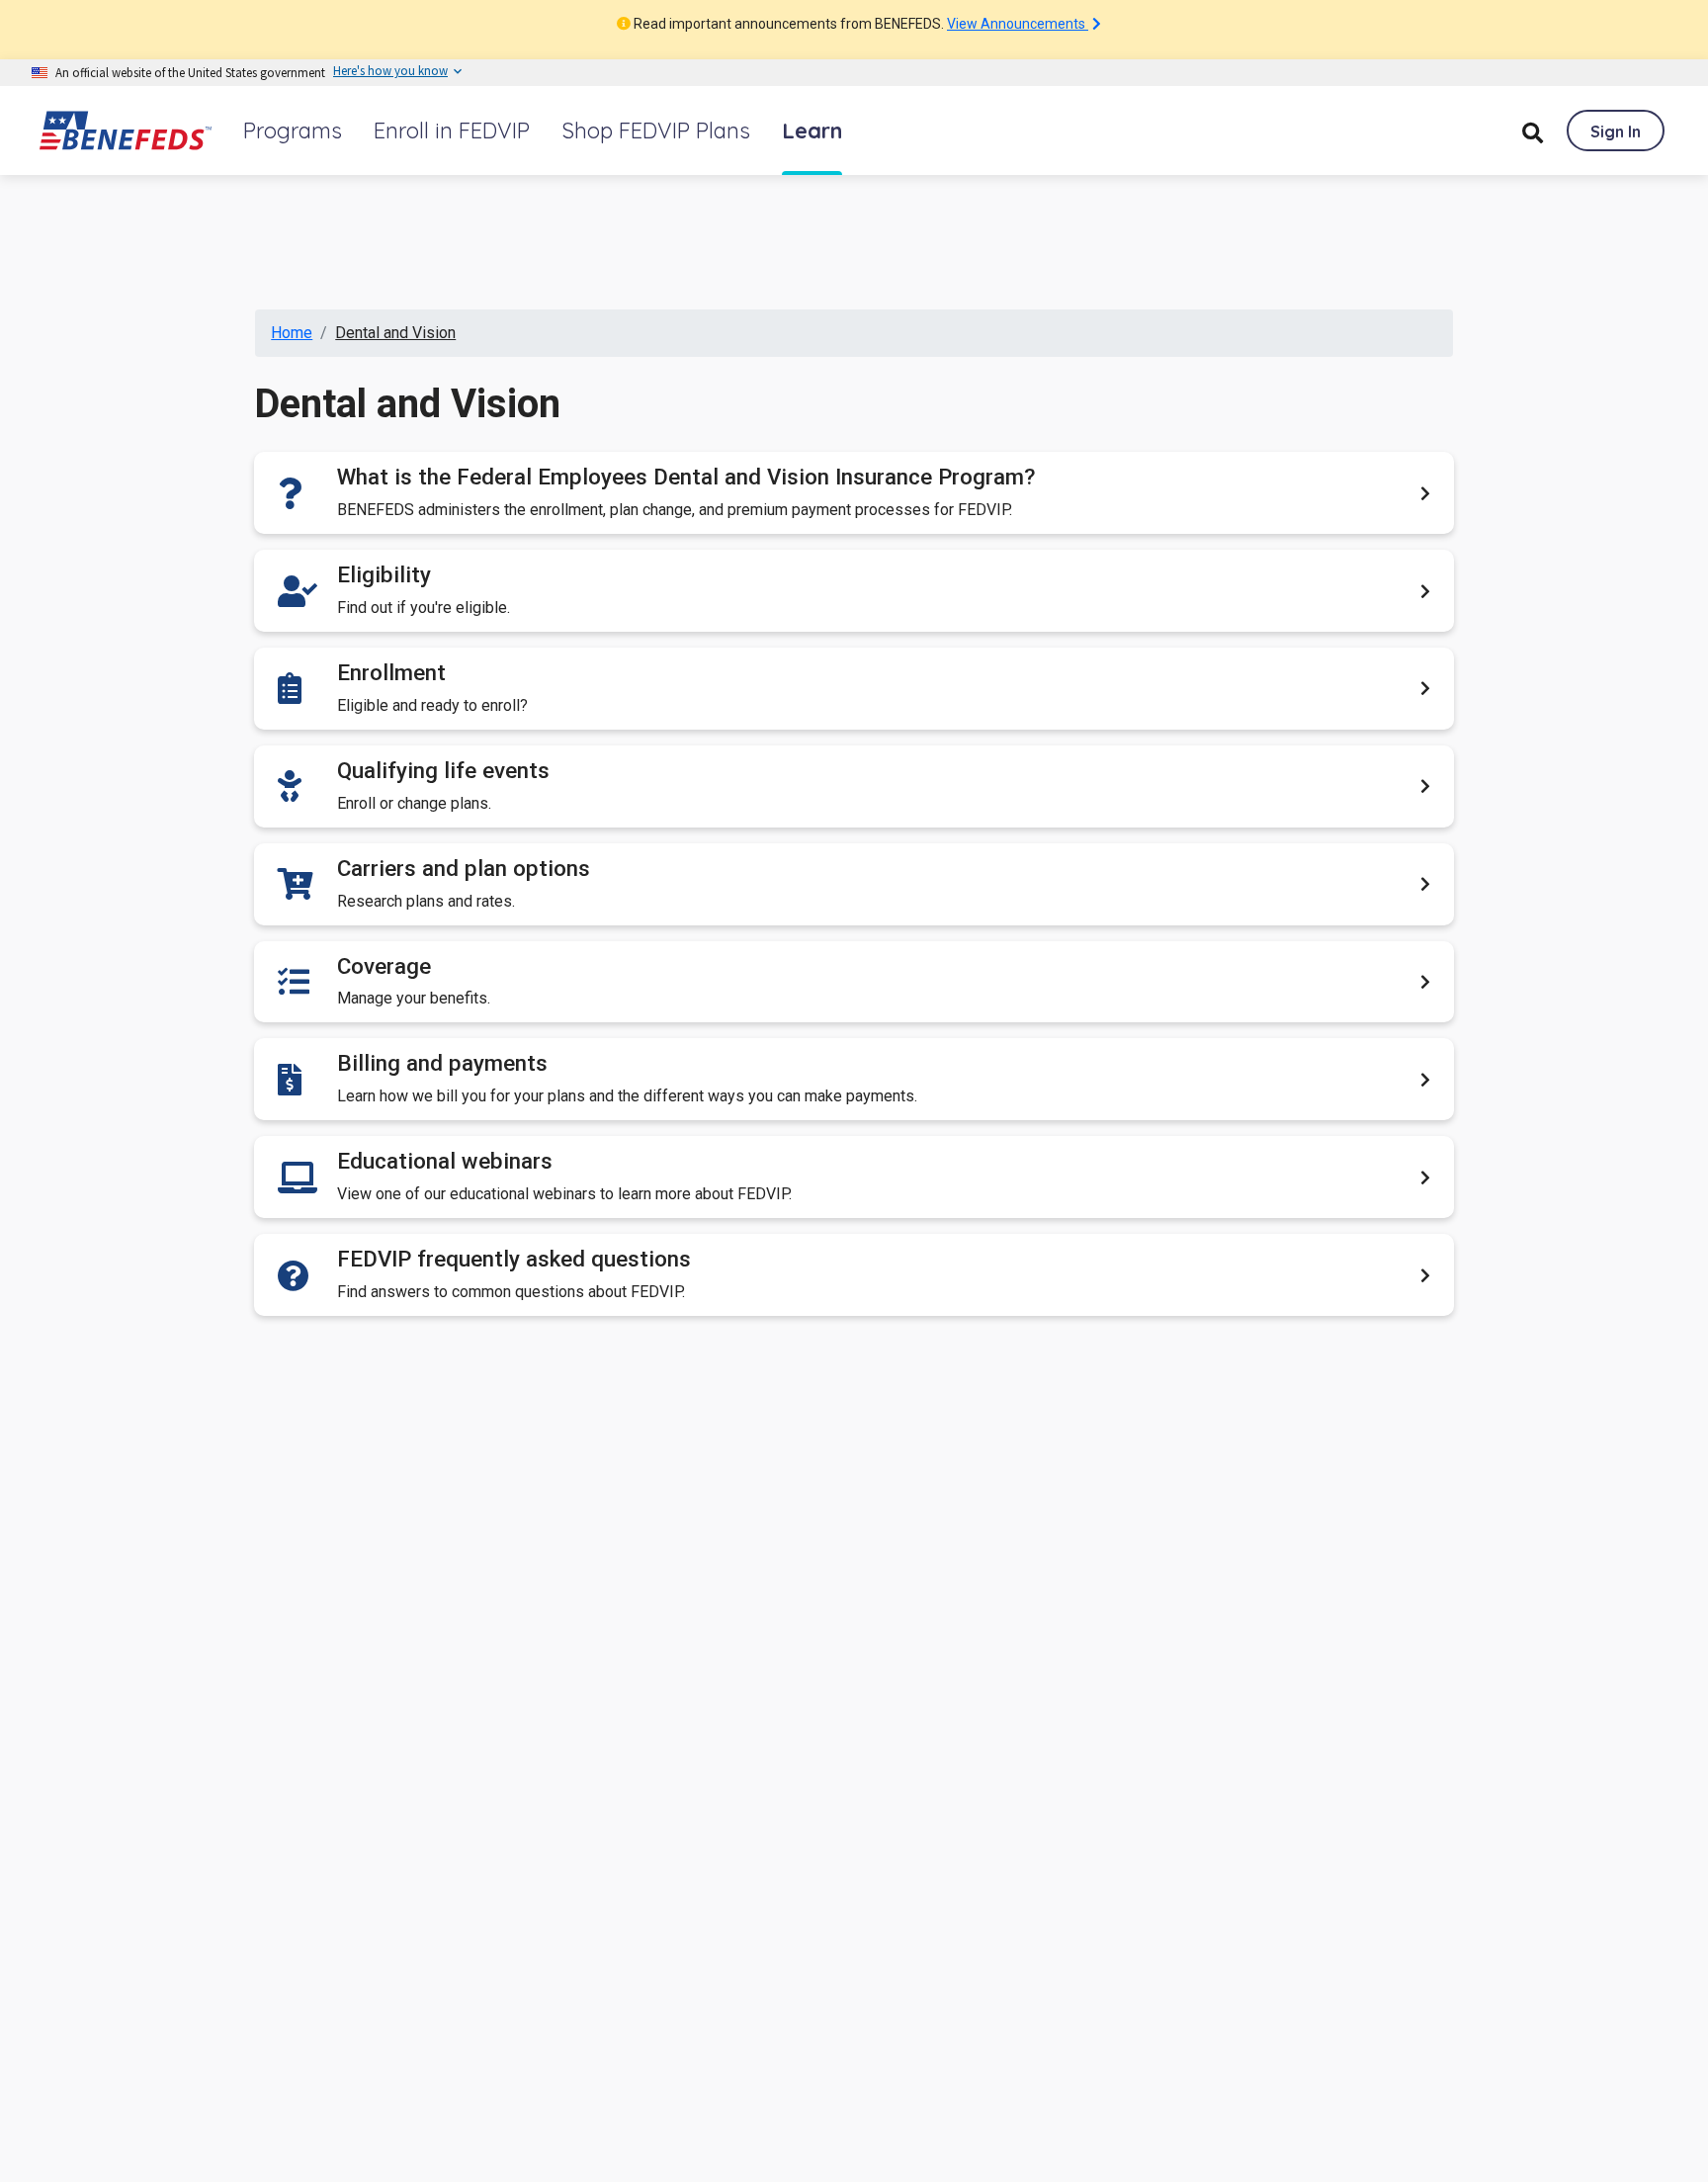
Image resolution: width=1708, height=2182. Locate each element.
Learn (812, 131)
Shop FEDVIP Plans (656, 131)
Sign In (1616, 131)
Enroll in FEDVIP (452, 131)
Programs (293, 131)
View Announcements (1018, 24)
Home (292, 333)
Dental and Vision (395, 333)
